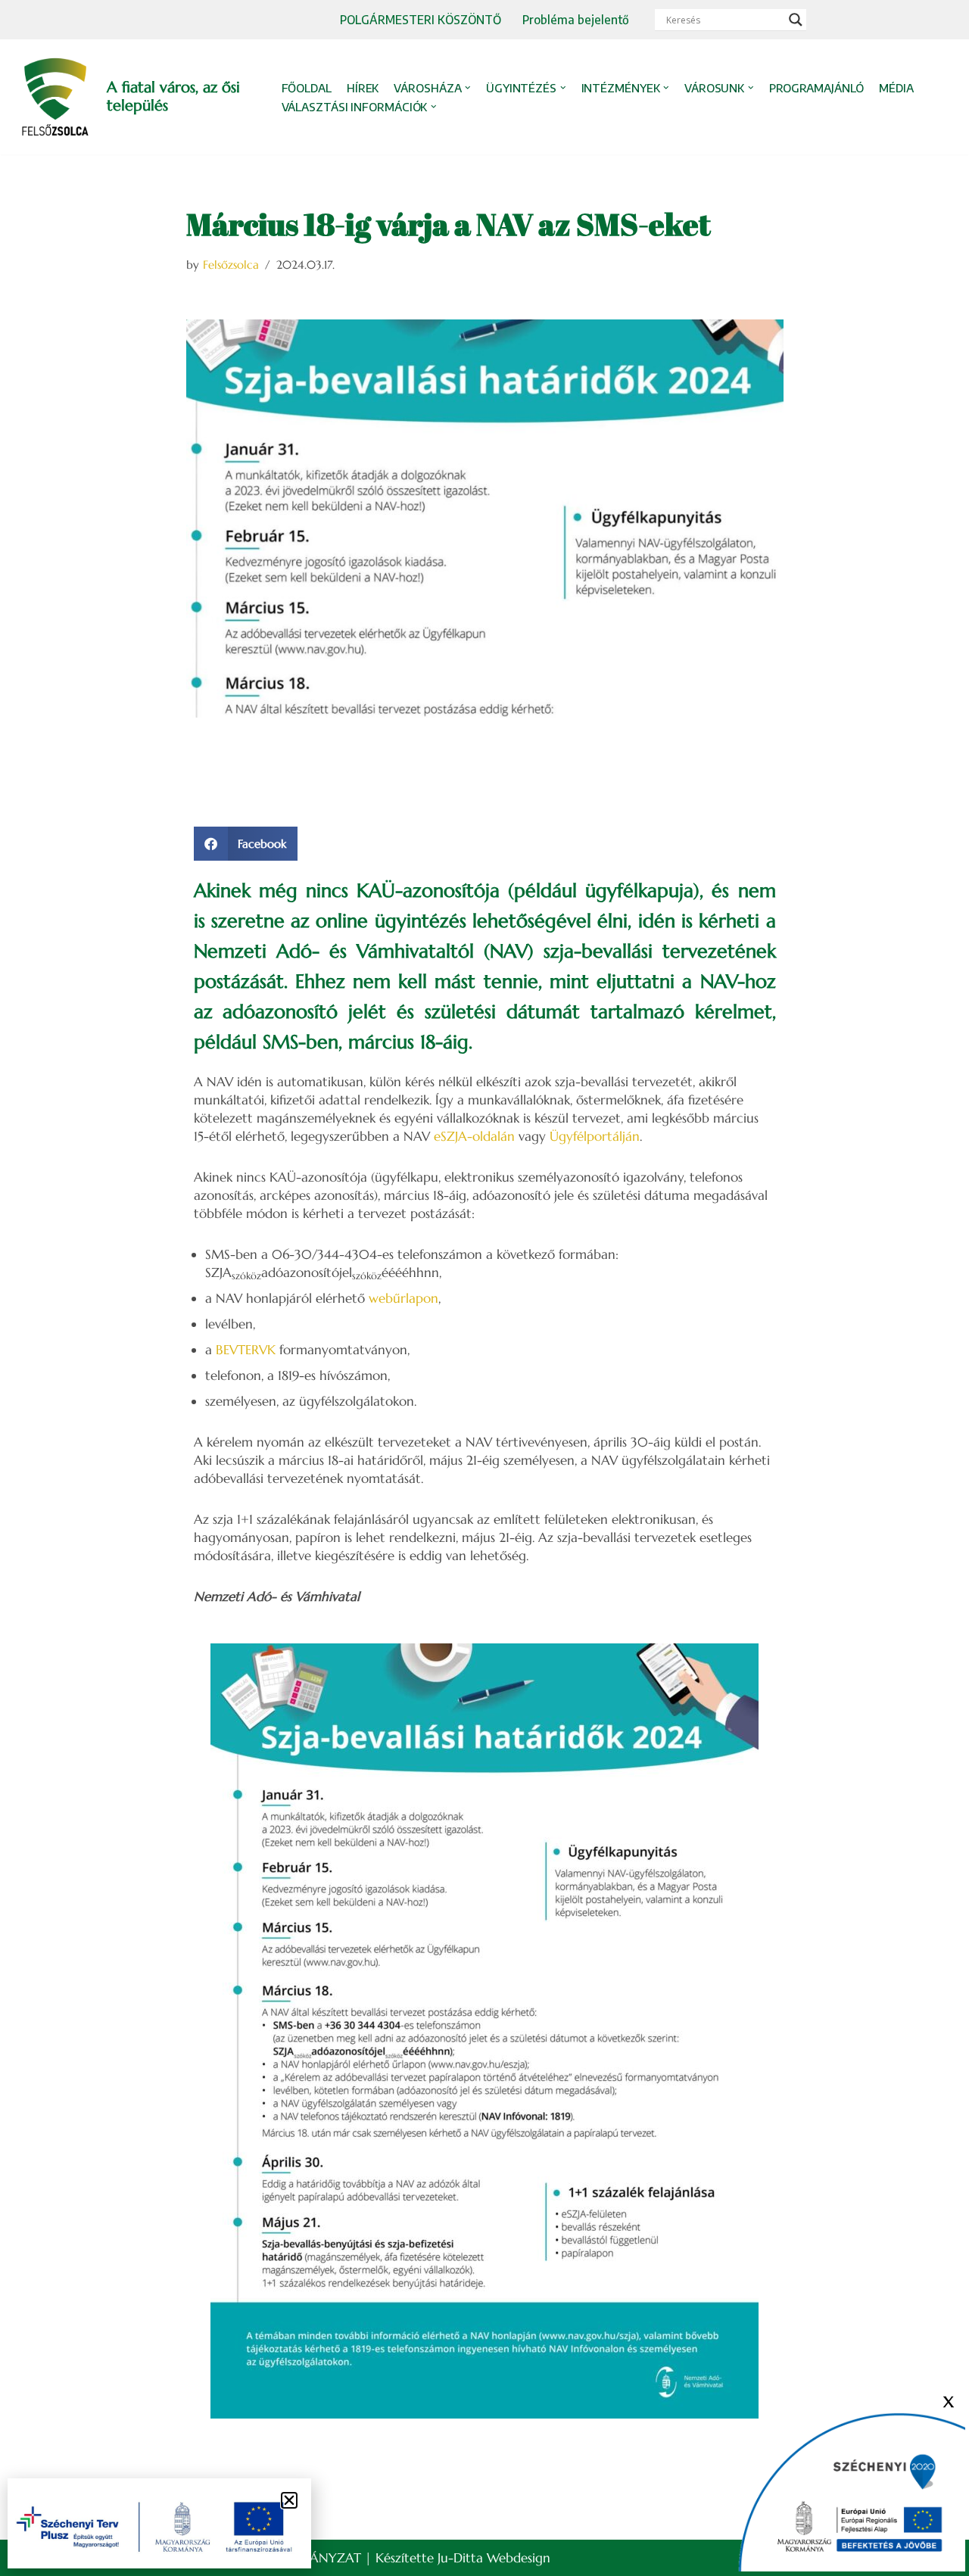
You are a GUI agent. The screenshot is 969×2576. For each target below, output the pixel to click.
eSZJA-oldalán (474, 1136)
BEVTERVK (246, 1350)
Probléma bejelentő (576, 19)
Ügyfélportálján (595, 1136)
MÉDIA (896, 88)
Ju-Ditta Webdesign (494, 2558)
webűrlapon (403, 1298)
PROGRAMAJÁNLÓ (817, 88)
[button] (468, 88)
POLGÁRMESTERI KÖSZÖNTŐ (421, 19)
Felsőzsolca (231, 265)
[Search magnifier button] (796, 20)
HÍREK (363, 88)
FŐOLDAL (307, 88)
